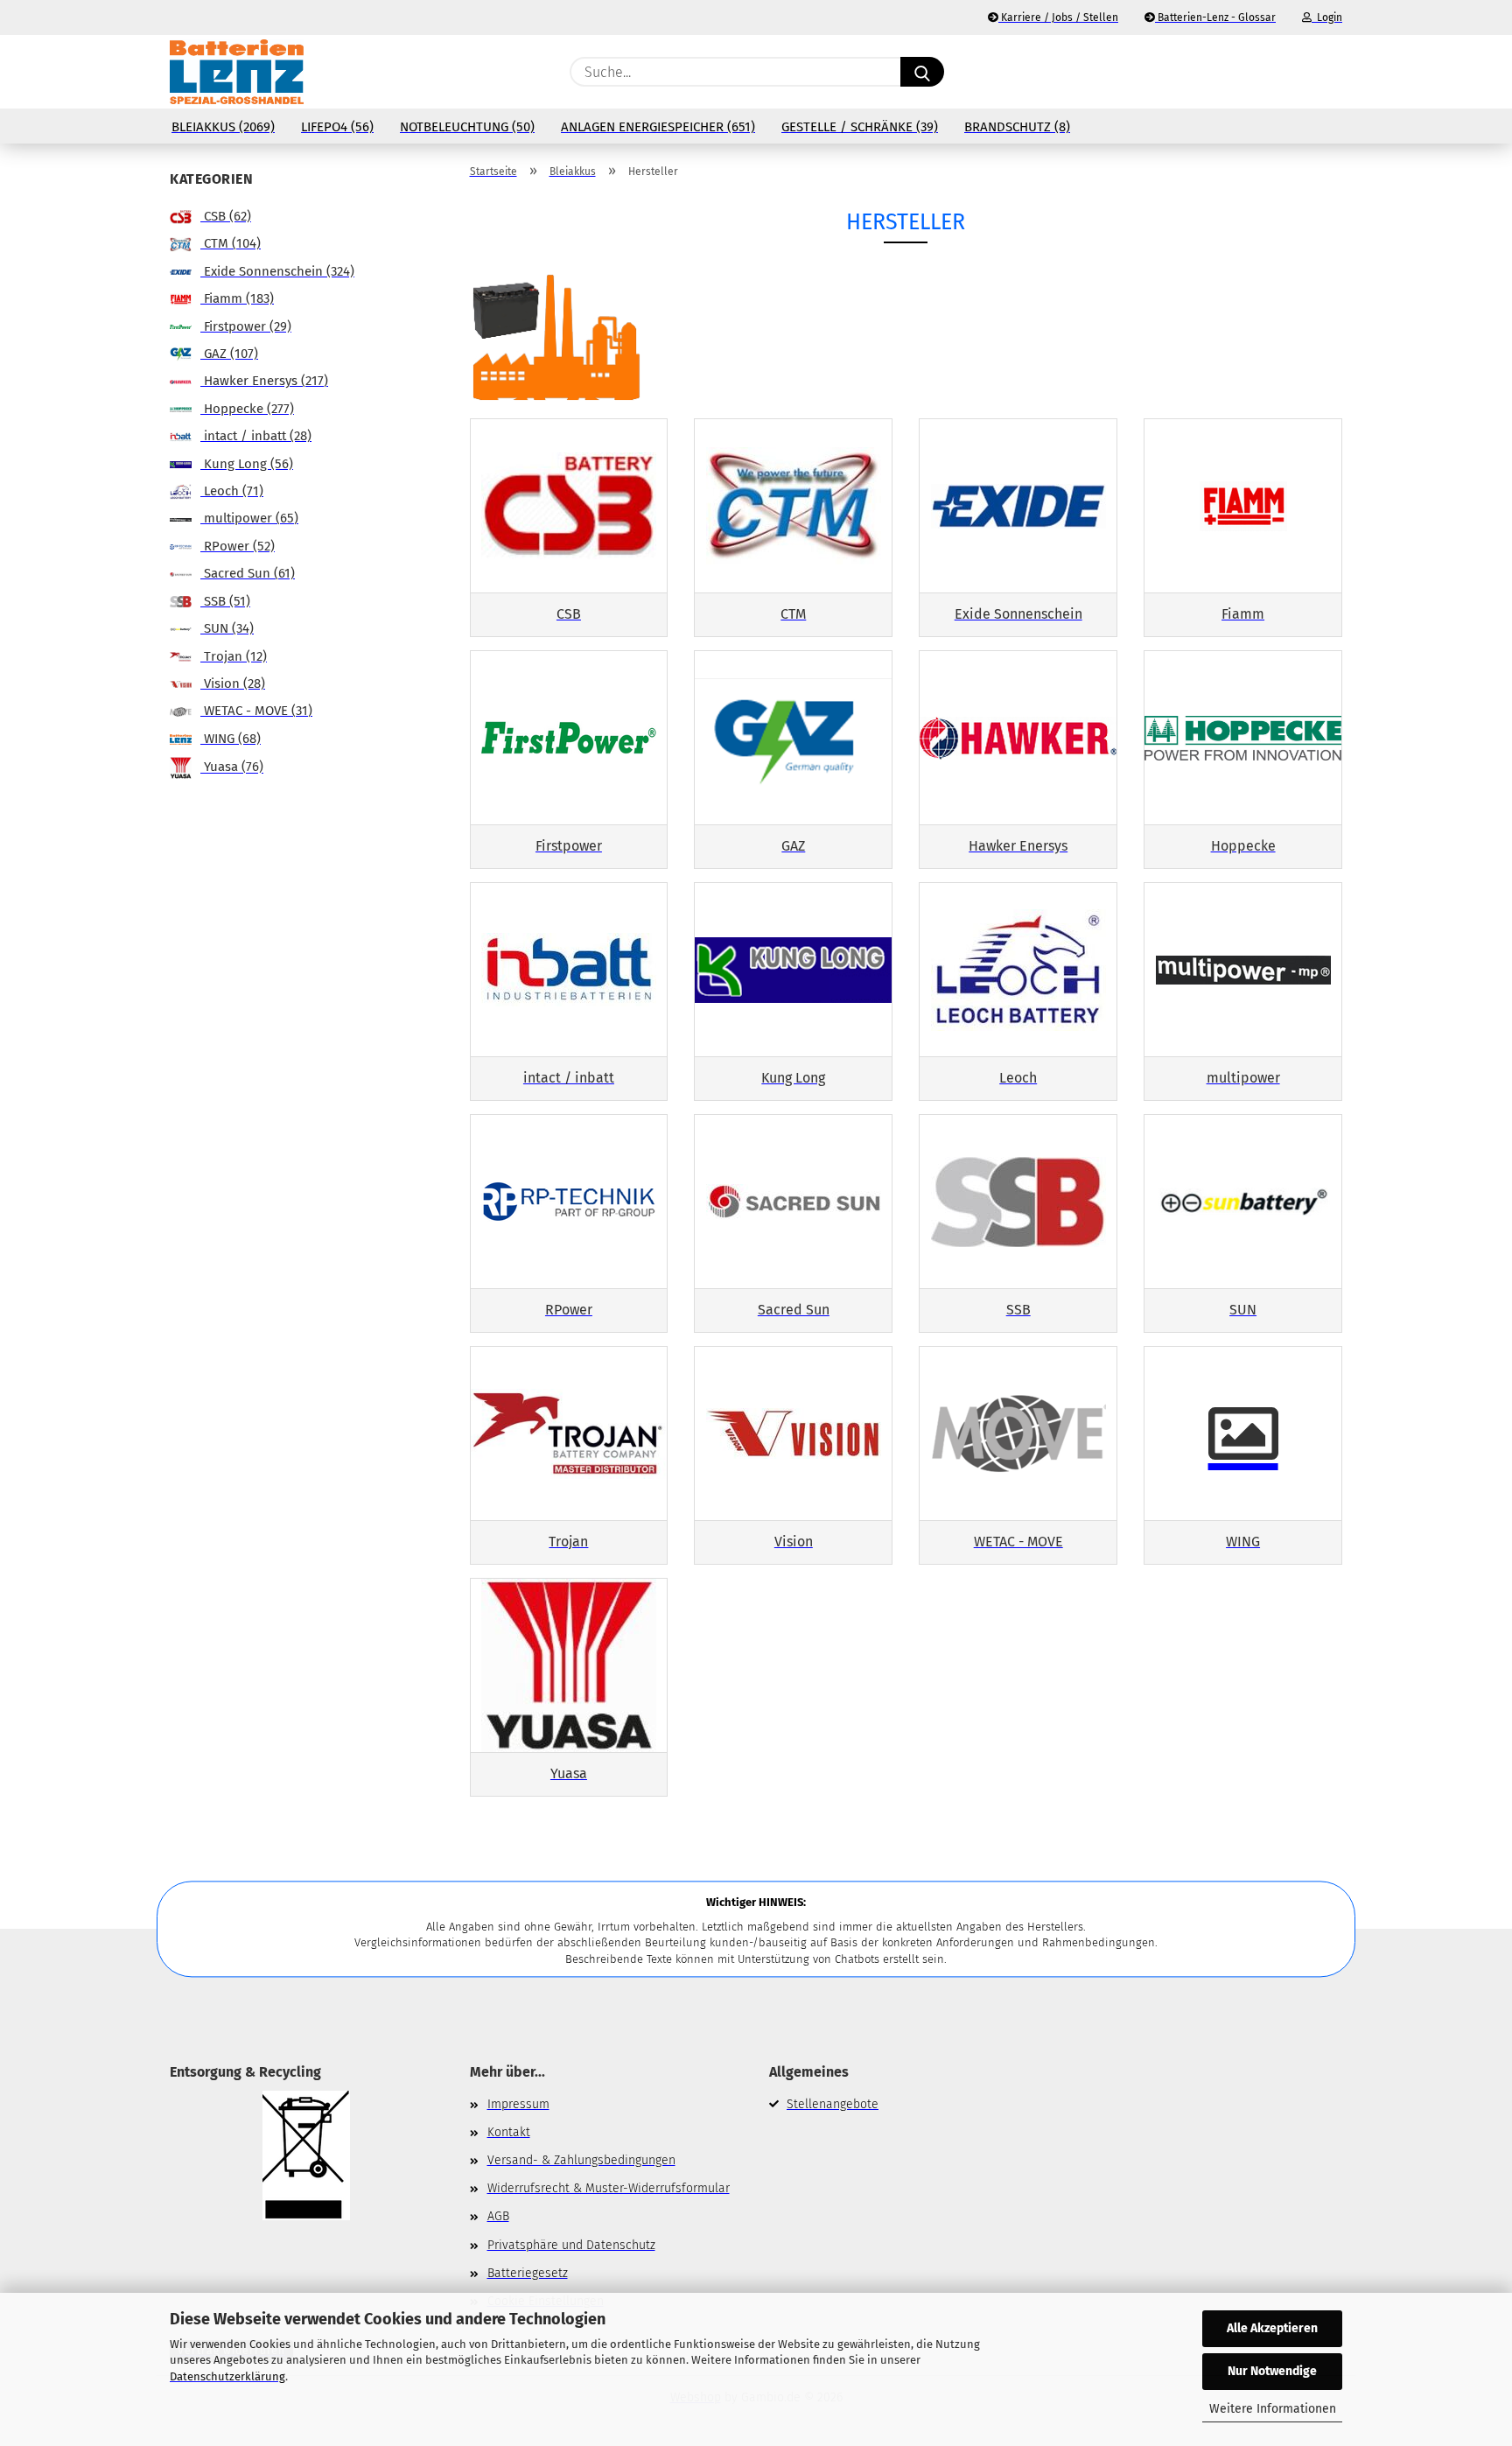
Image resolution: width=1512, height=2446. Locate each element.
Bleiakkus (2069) (223, 127)
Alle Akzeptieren (1272, 2328)
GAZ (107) (229, 354)
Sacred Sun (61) (248, 573)
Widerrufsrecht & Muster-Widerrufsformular (609, 2188)
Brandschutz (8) (1017, 127)
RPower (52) (238, 546)
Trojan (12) (234, 656)
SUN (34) (227, 628)
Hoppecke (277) (247, 409)
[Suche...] (922, 72)
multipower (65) (249, 518)
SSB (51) (225, 601)
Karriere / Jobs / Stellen (1058, 18)
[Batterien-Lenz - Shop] (237, 72)
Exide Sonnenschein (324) (277, 271)
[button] (1333, 72)
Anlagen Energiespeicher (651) (658, 127)
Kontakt (509, 2132)
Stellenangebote (833, 2104)
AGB (498, 2216)
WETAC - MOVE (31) (256, 711)
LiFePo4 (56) (337, 127)
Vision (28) (233, 683)
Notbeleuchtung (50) (467, 127)
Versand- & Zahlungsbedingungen (581, 2160)
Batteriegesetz (528, 2273)
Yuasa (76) (232, 767)
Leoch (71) (232, 491)
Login (1327, 18)
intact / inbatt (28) (256, 436)
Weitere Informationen (1273, 2409)
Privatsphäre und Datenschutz (571, 2245)
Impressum (518, 2104)
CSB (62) (226, 216)
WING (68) (231, 739)
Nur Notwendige (1272, 2371)
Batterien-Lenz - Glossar (1215, 18)
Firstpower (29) (246, 326)
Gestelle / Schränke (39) (860, 127)
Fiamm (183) (237, 298)
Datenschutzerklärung (227, 2376)
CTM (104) (231, 243)
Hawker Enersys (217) (264, 381)
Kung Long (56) (247, 464)
